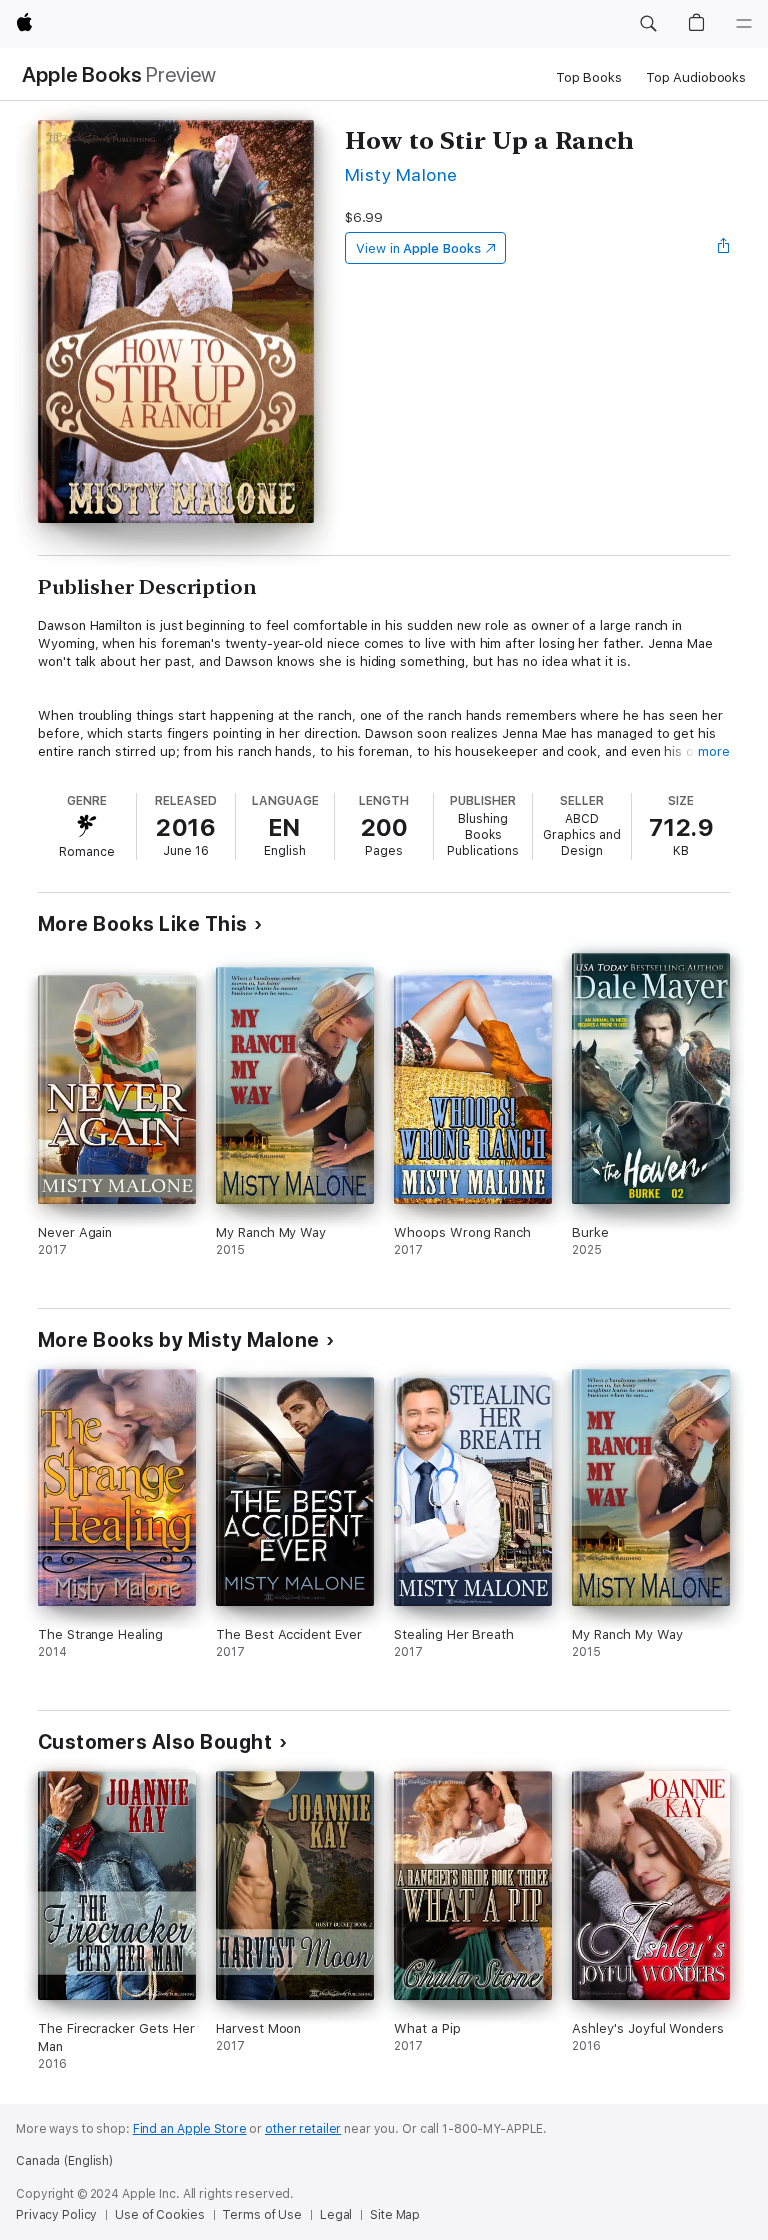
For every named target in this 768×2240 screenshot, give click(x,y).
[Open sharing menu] (724, 248)
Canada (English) (64, 2161)
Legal (336, 2215)
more (714, 751)
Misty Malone (401, 174)
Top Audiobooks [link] (696, 77)
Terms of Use (262, 2215)
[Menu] (744, 24)
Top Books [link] (589, 77)
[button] (648, 24)
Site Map (395, 2215)
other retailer (303, 2129)
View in (418, 248)
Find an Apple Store (190, 2129)
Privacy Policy (56, 2215)
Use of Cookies (159, 2215)
